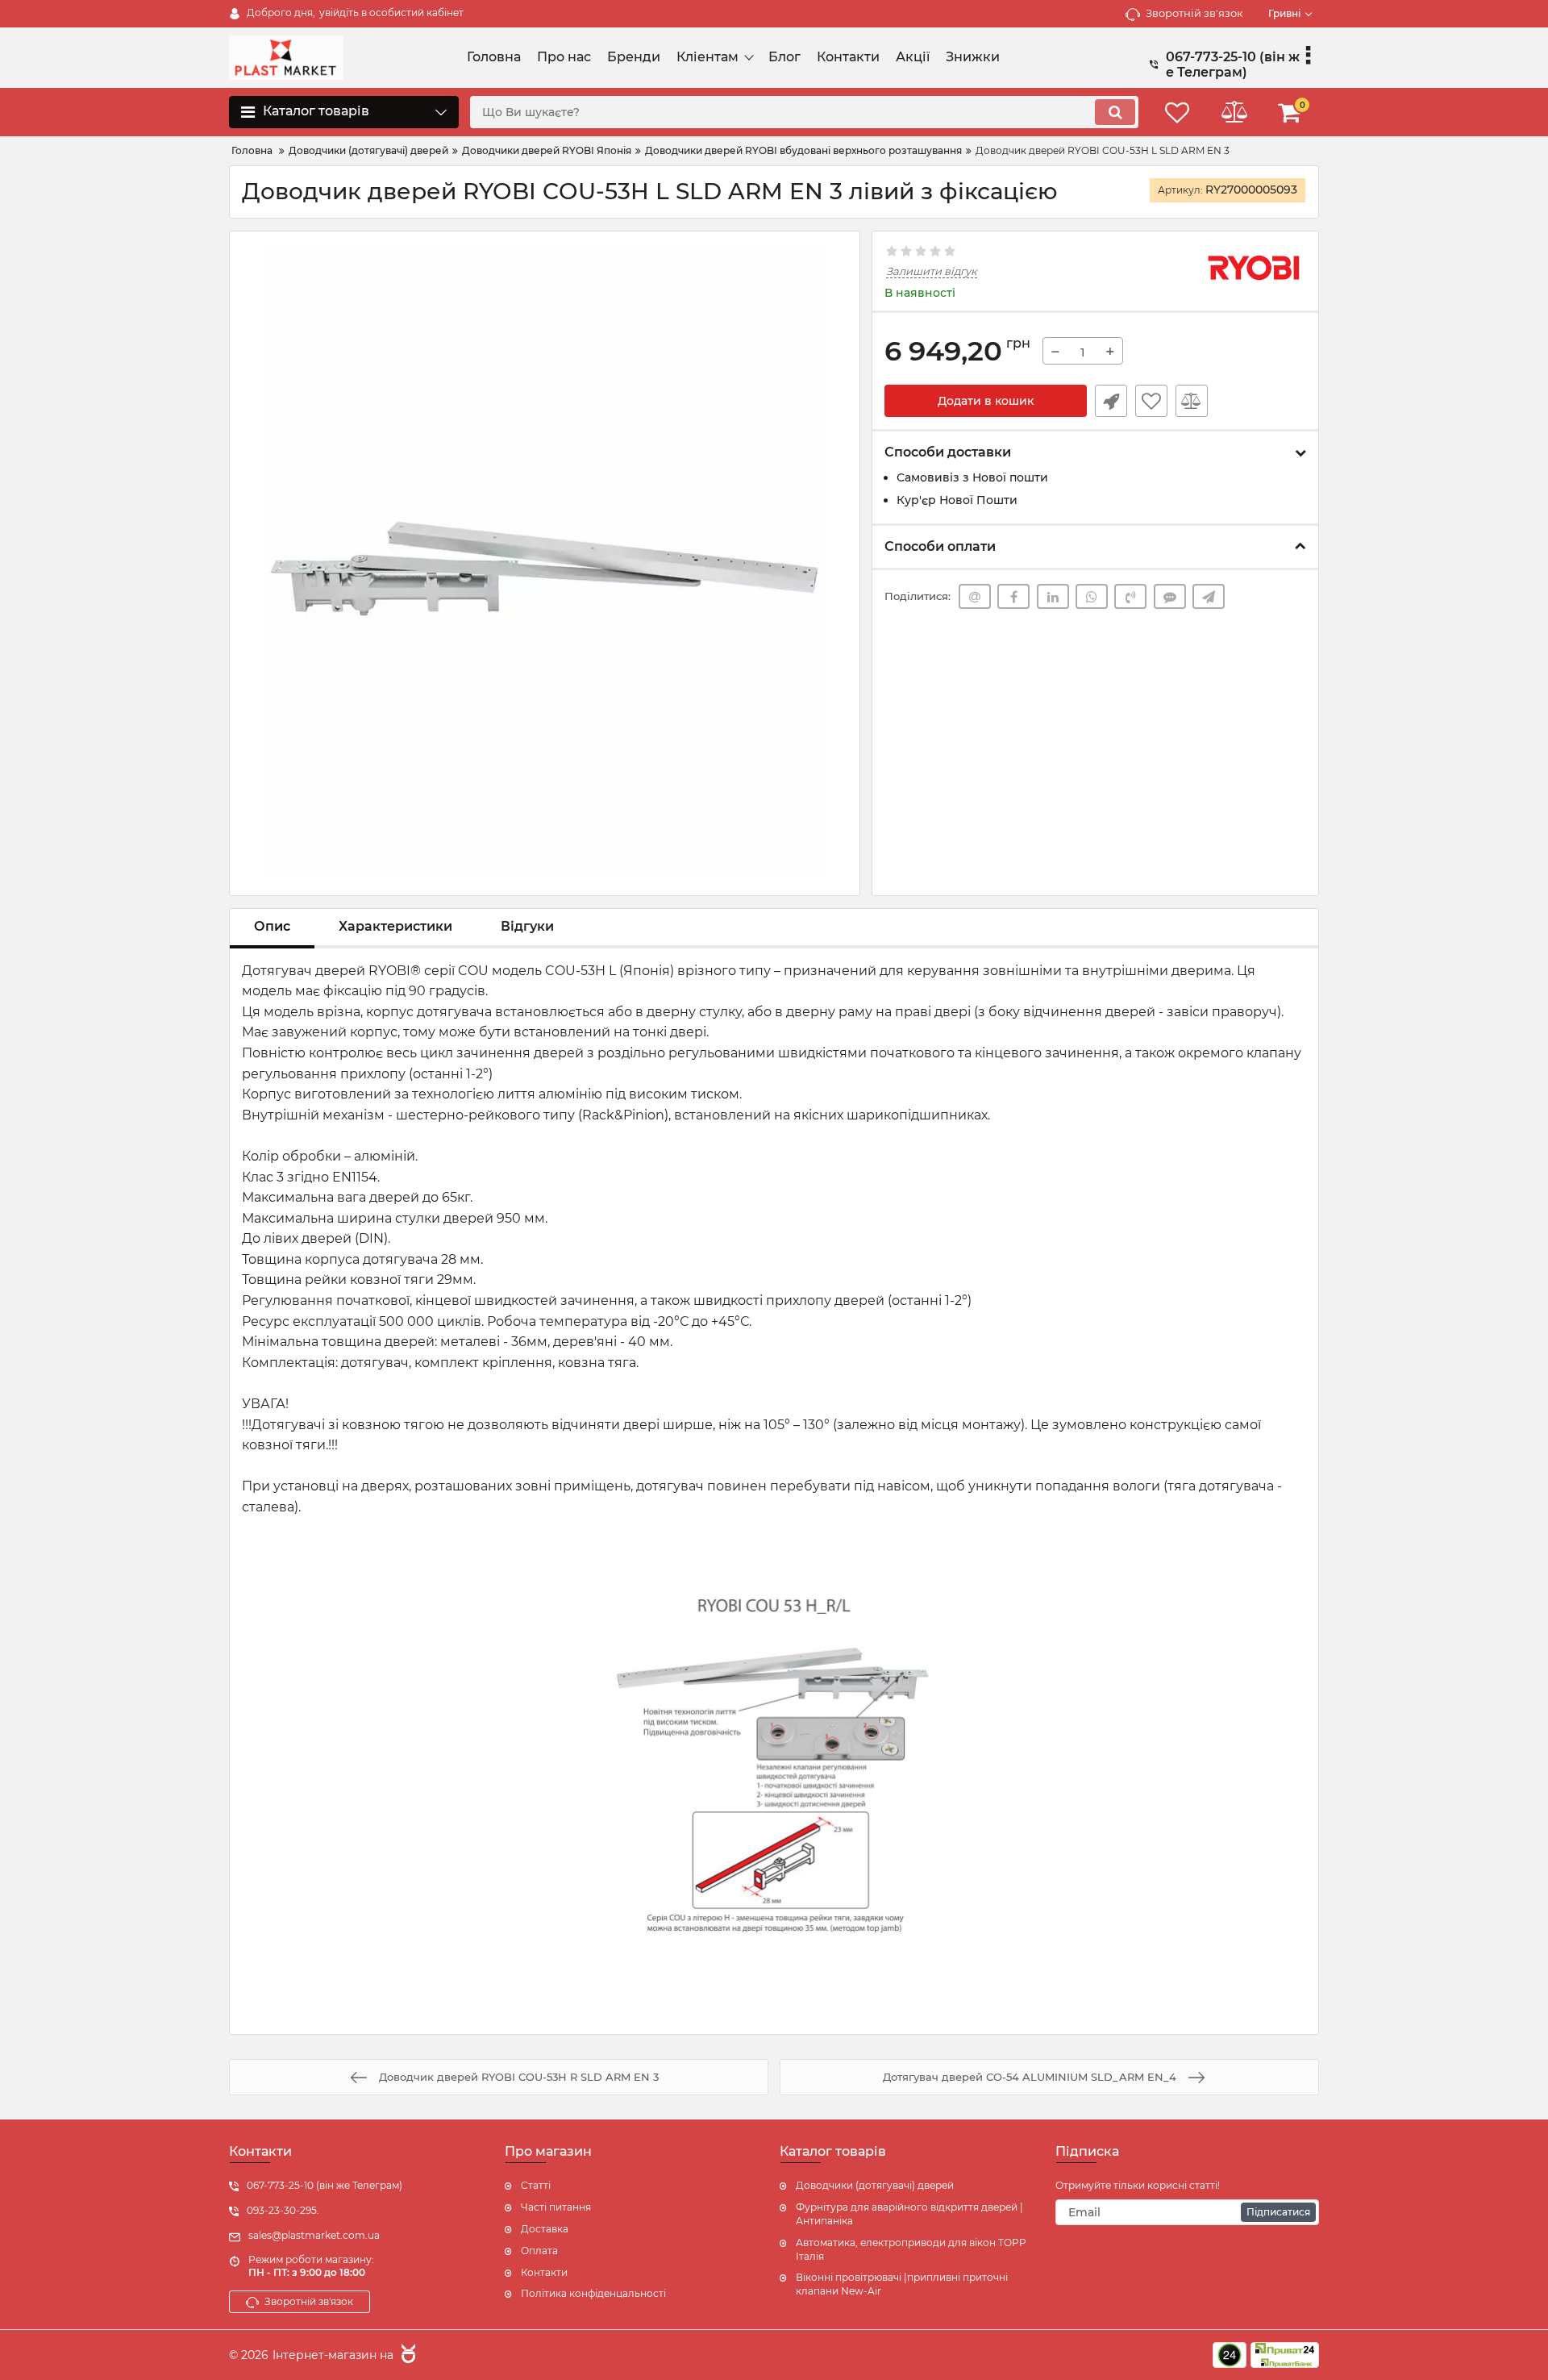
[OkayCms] (406, 2356)
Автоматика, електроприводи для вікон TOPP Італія (911, 2249)
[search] (1115, 112)
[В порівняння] (1192, 401)
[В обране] (1151, 401)
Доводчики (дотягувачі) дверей (875, 2185)
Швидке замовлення (1111, 401)
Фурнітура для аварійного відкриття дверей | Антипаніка (909, 2214)
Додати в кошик (986, 401)
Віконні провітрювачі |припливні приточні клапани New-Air (902, 2284)
